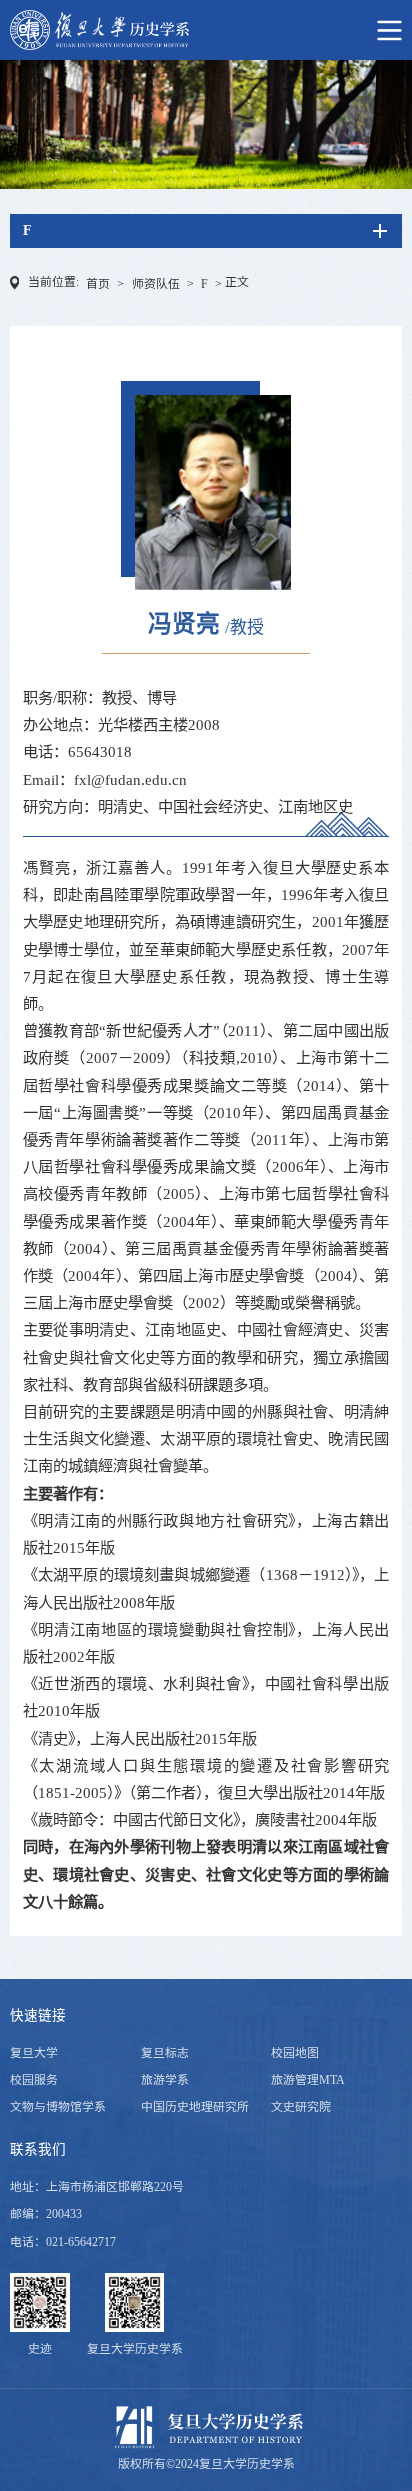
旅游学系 (165, 2080)
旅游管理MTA (308, 2080)
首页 (98, 284)
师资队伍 (156, 284)
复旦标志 (165, 2053)
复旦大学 (34, 2053)
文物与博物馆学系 (58, 2107)
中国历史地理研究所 (195, 2107)
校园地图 (295, 2053)
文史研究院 (301, 2107)
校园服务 (34, 2080)
